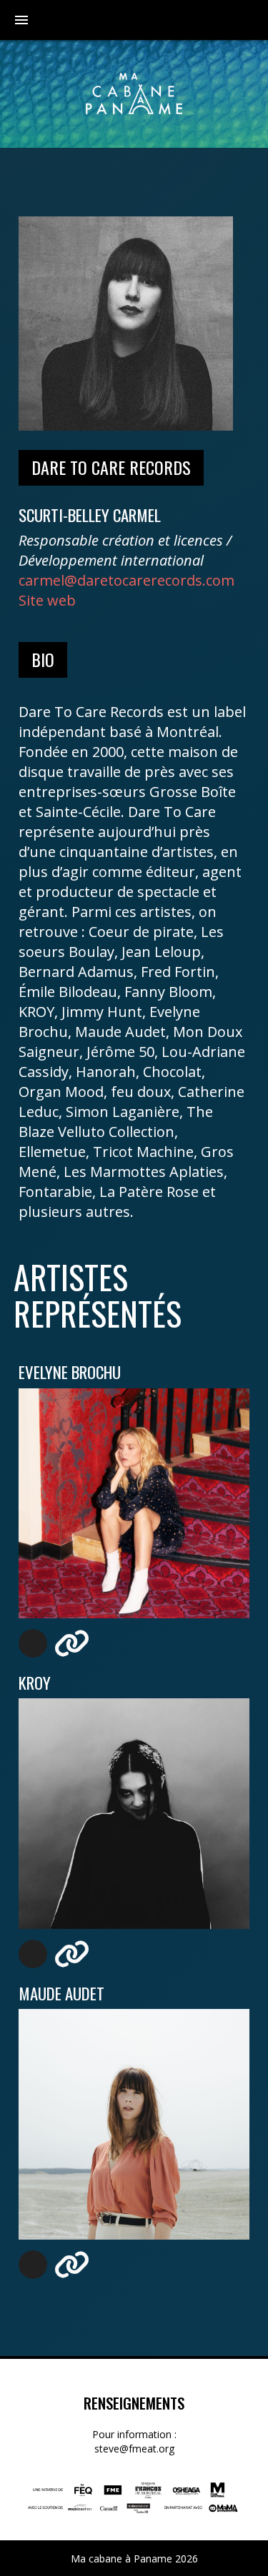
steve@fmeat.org (134, 2449)
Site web (47, 600)
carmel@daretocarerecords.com (126, 580)
